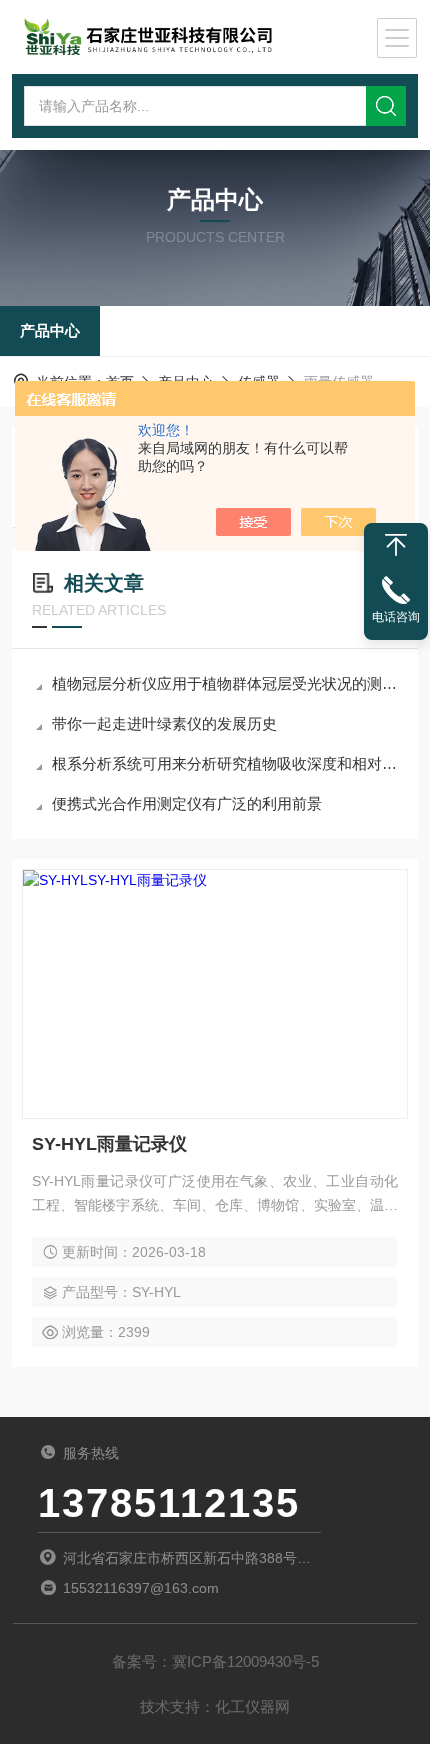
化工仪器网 (252, 1706)
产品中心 (50, 330)
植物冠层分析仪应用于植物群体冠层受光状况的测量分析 (225, 683)
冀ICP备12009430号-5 (245, 1661)
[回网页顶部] (396, 545)
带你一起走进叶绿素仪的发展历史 (164, 723)
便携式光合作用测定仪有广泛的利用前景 (187, 803)
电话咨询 (396, 617)
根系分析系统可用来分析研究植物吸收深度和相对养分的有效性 (225, 763)
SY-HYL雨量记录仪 (109, 1144)
